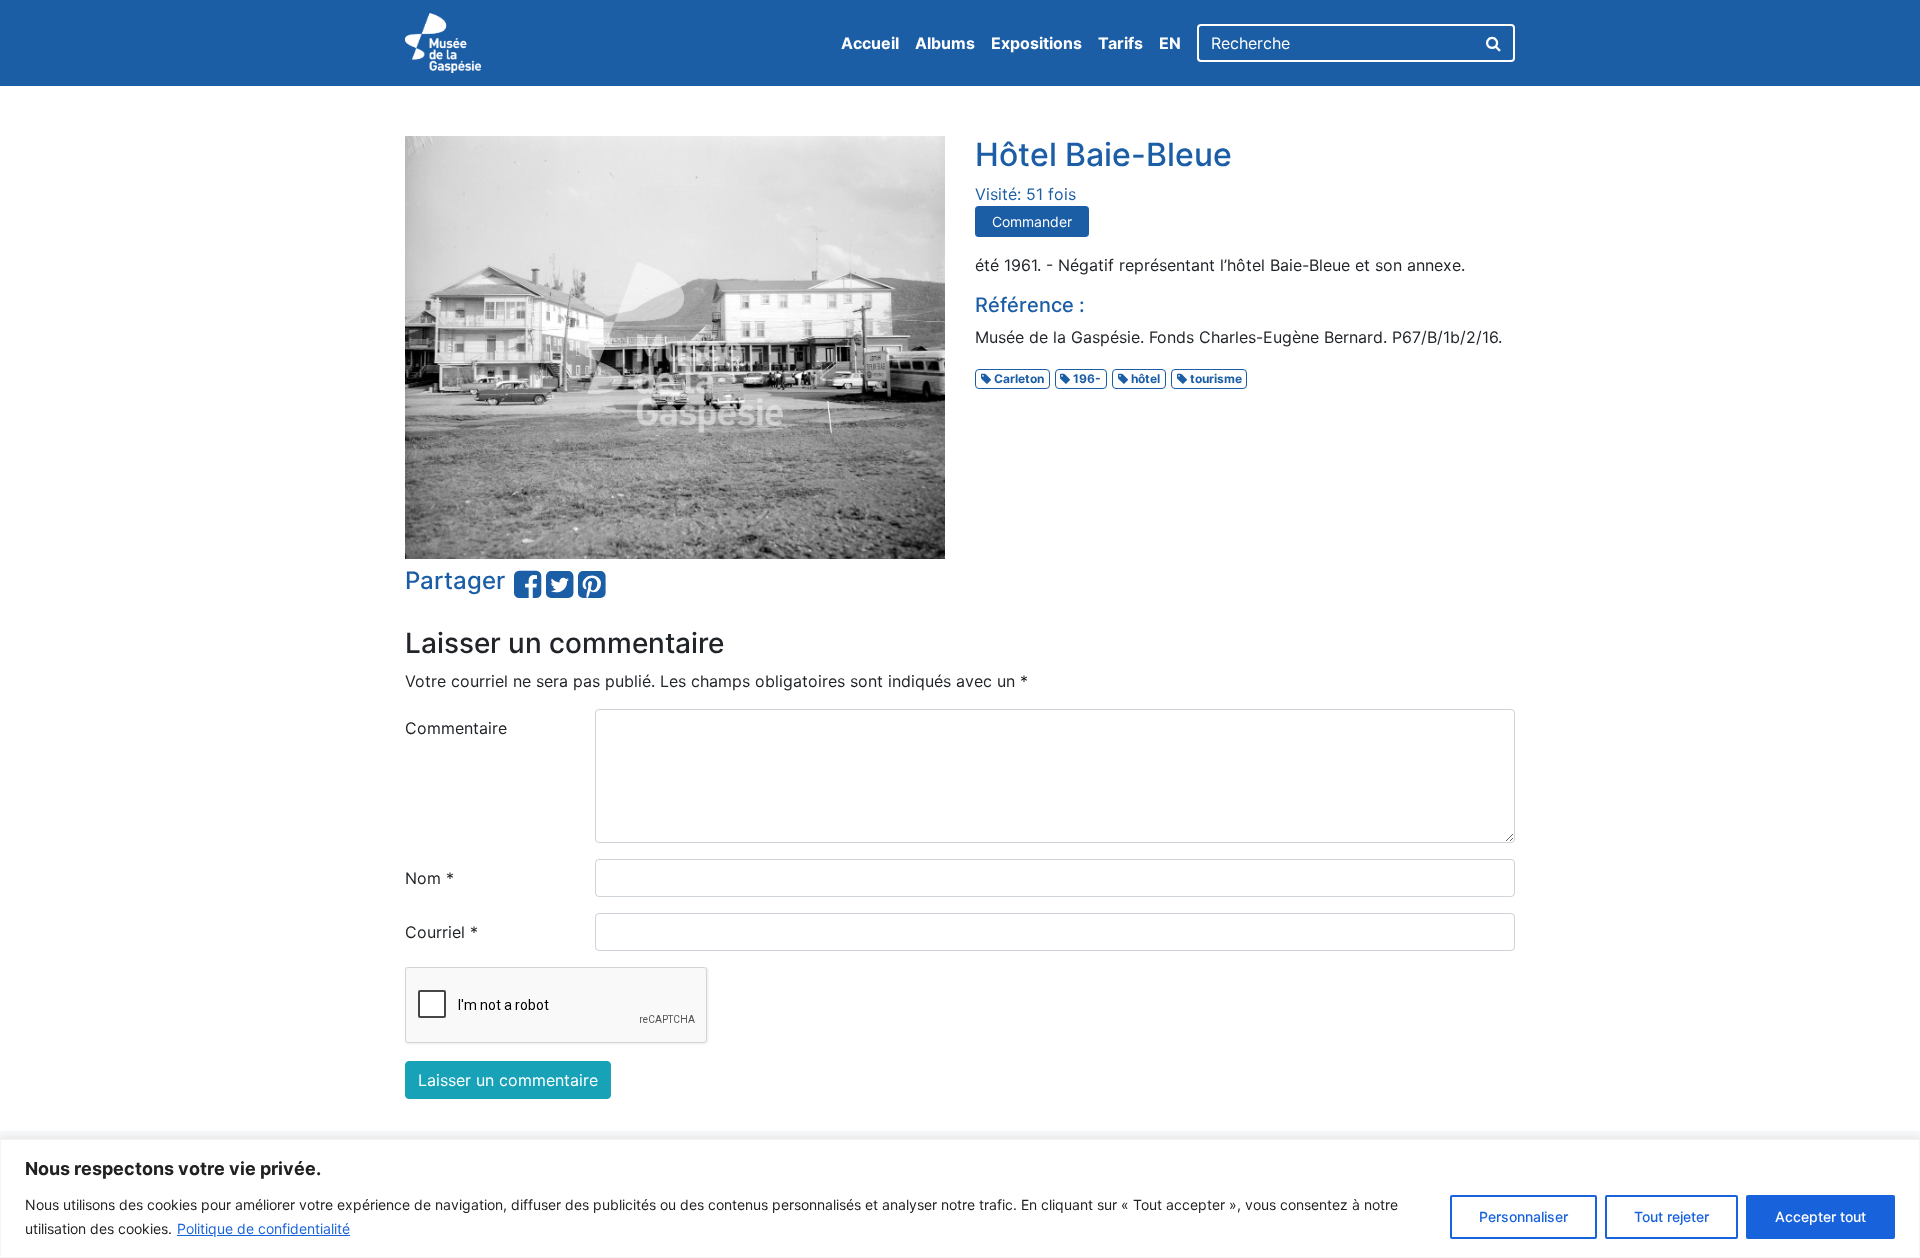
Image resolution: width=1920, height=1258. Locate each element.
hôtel (1144, 378)
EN (1170, 43)
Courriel (441, 932)
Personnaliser (1523, 1216)
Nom (429, 878)
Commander (1032, 221)
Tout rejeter (1671, 1216)
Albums (945, 43)
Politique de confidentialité (263, 1228)
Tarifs (1120, 43)
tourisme (1214, 378)
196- (1085, 378)
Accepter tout (1820, 1216)
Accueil (870, 43)
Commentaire (456, 728)
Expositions (1036, 43)
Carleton (1017, 378)
